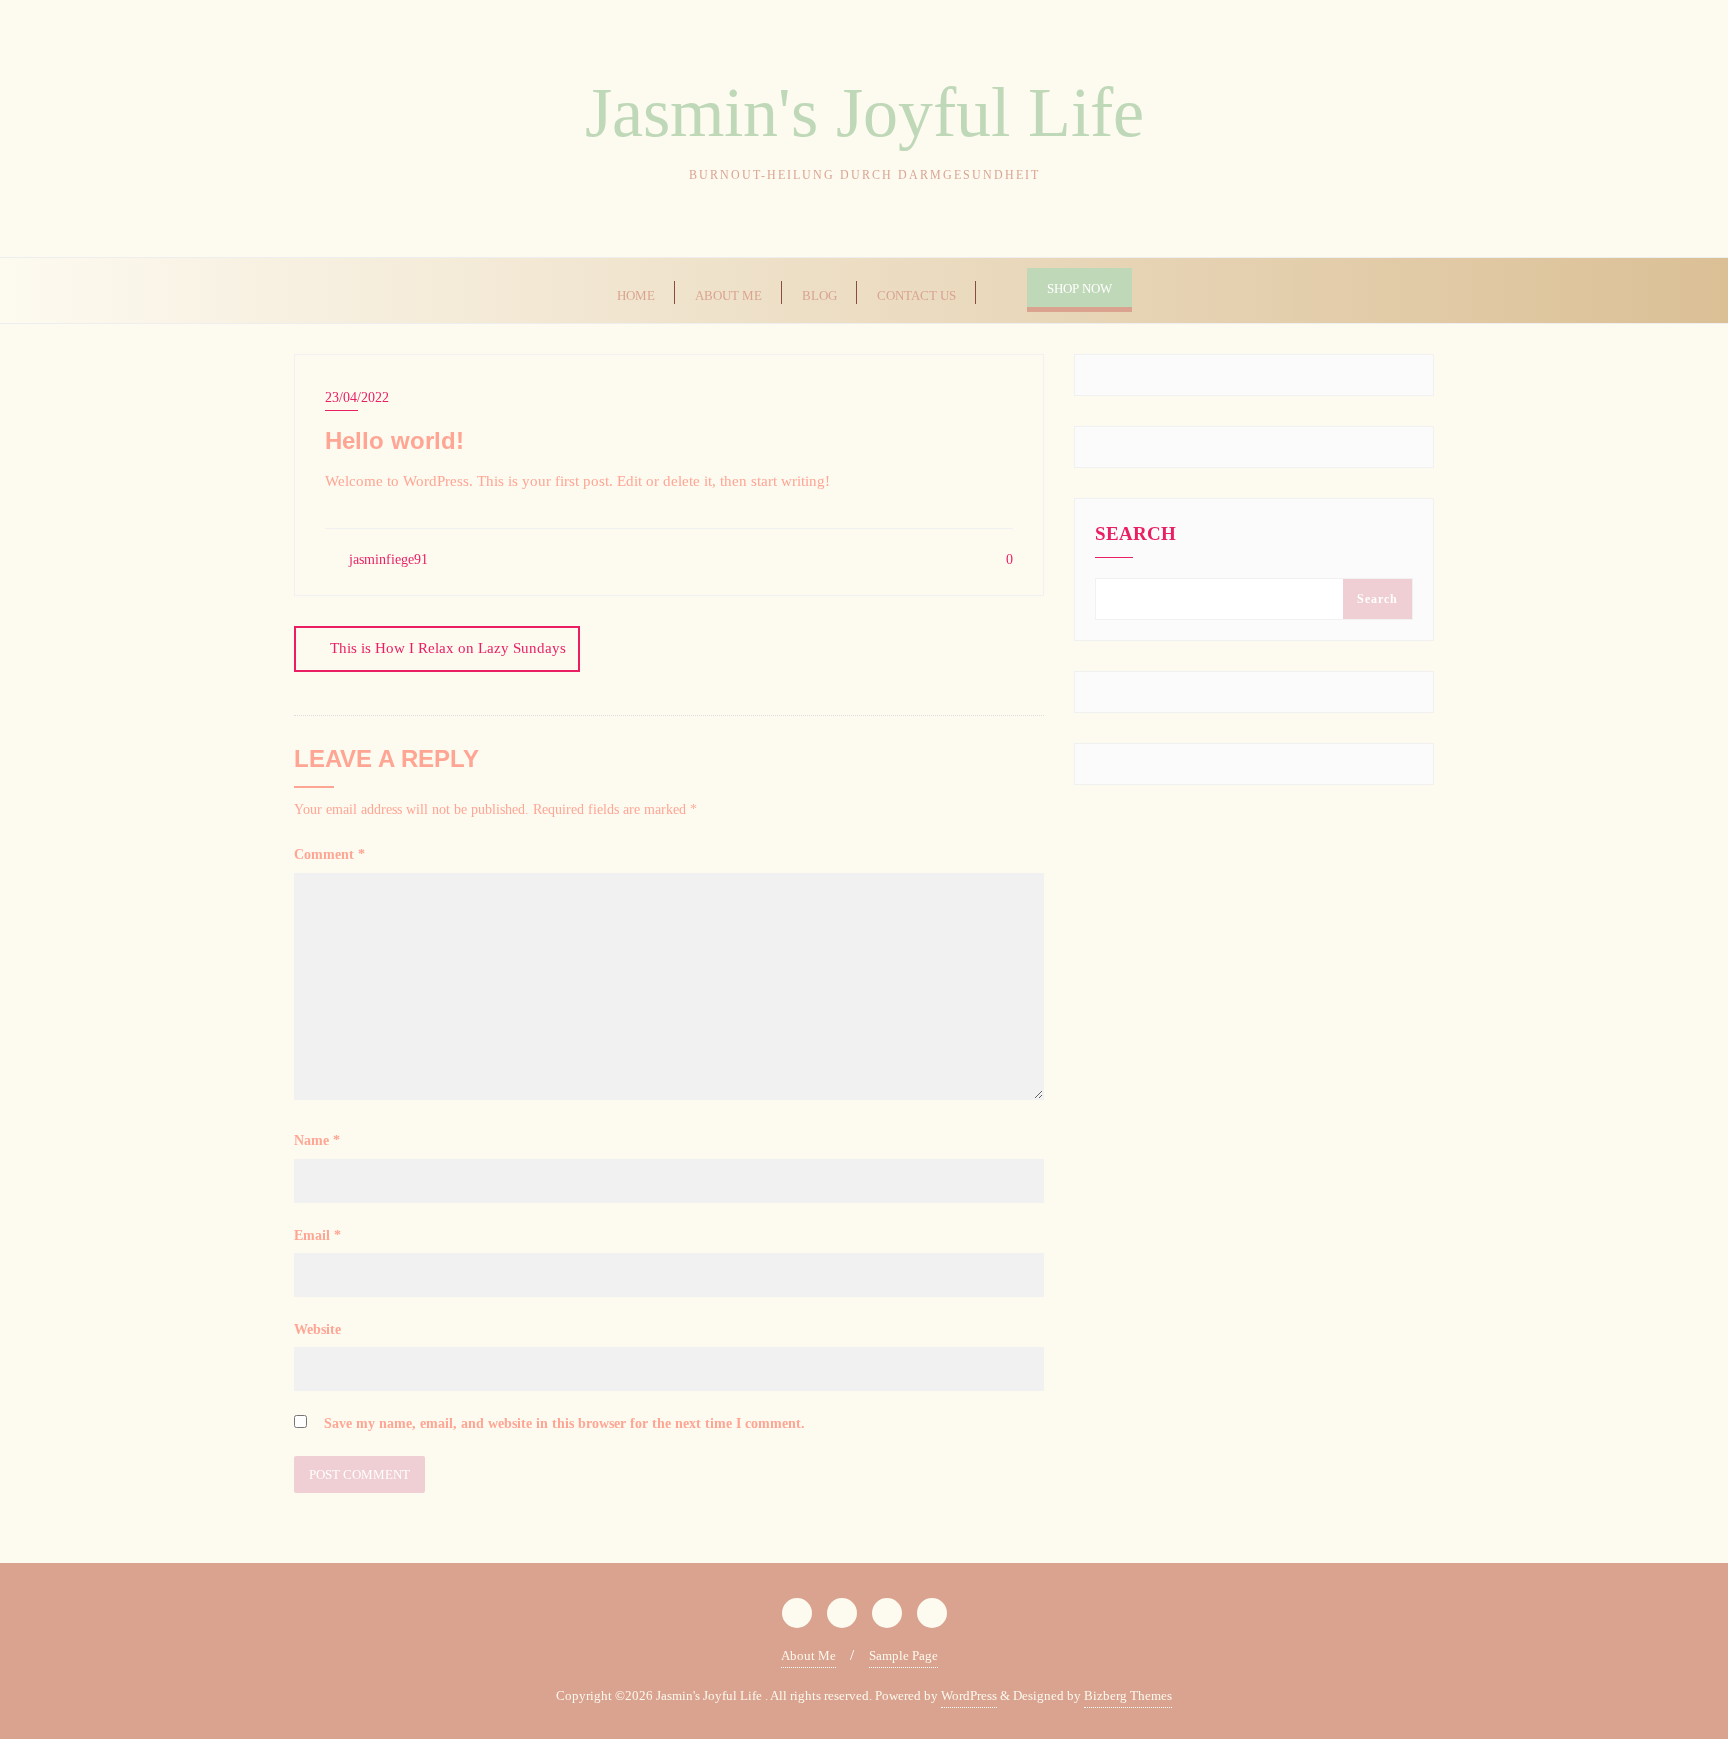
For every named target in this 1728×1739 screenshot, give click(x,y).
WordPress (969, 1695)
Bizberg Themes (1128, 1695)
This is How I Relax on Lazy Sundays (448, 648)
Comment (329, 854)
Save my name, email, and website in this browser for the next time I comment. (564, 1423)
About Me (808, 1655)
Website (317, 1329)
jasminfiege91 (386, 559)
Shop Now (1079, 288)
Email (317, 1235)
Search (1135, 534)
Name (317, 1140)
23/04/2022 (357, 397)
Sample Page (903, 1655)
